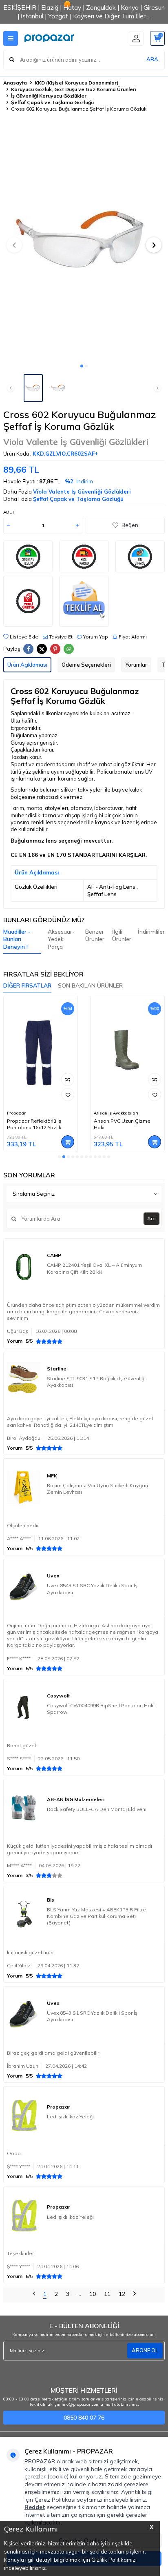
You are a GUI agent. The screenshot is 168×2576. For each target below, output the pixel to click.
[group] (84, 240)
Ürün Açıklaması (27, 665)
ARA (152, 59)
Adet (9, 512)
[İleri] (135, 2295)
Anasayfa (15, 83)
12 (122, 2294)
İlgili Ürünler (122, 935)
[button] (82, 366)
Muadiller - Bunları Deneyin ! (17, 939)
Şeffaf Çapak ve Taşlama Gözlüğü (52, 102)
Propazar (16, 1113)
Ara (151, 1218)
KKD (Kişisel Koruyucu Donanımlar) (77, 83)
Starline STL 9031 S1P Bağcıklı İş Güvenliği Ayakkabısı (96, 1382)
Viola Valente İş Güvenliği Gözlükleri (76, 442)
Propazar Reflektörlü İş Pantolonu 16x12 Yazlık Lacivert (34, 1124)
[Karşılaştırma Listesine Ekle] (68, 1079)
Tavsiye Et (60, 637)
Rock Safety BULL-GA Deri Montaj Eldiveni (97, 1809)
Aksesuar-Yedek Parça (61, 939)
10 (93, 2294)
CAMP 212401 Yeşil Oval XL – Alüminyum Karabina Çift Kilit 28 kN (94, 1268)
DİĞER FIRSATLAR (27, 985)
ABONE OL (145, 2350)
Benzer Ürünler (95, 935)
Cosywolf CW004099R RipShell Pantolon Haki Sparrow (101, 1709)
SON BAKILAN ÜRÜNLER (90, 985)
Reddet (35, 2507)
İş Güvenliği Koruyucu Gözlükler (49, 96)
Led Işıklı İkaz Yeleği (70, 2117)
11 (107, 2294)
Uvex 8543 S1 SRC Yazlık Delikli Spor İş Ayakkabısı (92, 1589)
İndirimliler (151, 932)
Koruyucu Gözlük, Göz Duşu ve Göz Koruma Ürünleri (74, 89)
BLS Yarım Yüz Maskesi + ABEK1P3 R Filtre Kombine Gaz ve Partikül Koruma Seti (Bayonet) (96, 1916)
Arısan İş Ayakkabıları (116, 1113)
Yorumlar (136, 665)
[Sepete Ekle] (68, 1142)
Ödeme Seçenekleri (86, 665)
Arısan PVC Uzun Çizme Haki (122, 1124)
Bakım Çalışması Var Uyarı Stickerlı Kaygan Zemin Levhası (97, 1489)
